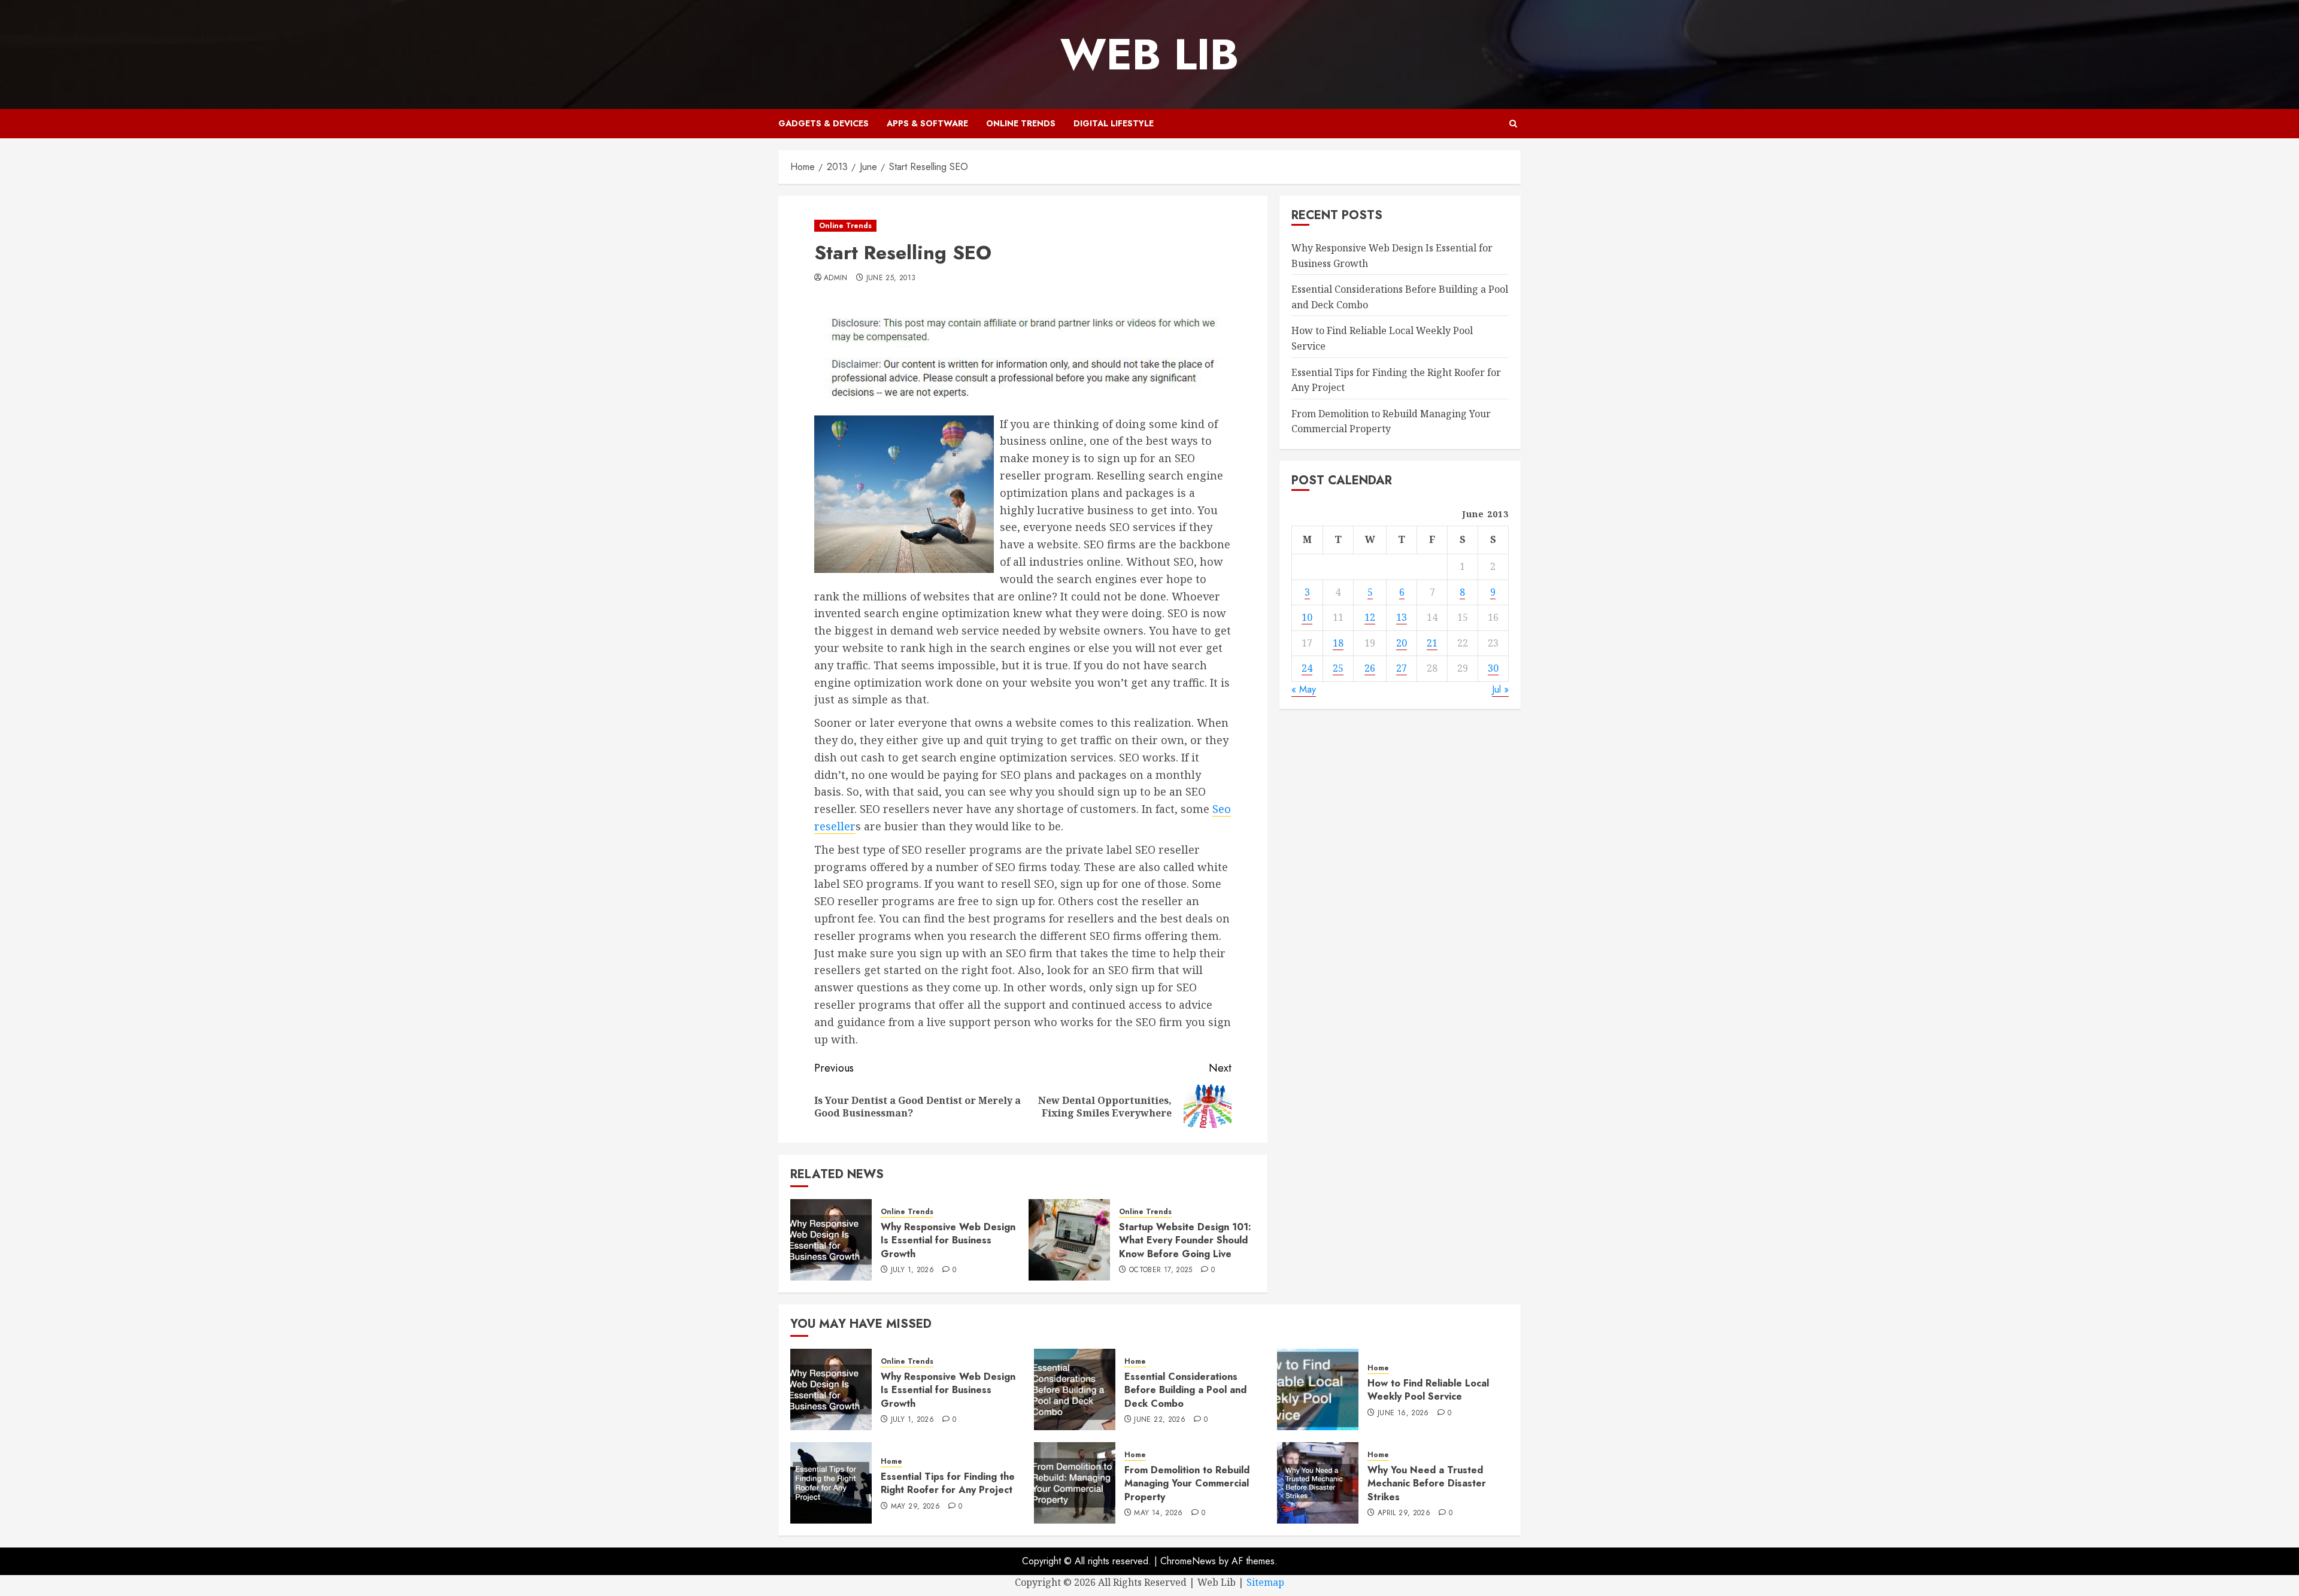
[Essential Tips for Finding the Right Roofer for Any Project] (831, 1483)
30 (1493, 668)
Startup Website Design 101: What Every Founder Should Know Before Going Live (1185, 1240)
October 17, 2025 (1161, 1270)
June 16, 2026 (1403, 1413)
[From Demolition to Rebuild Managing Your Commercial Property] (1075, 1483)
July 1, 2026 (912, 1270)
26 (1370, 668)
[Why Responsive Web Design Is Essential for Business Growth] (831, 1240)
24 (1307, 668)
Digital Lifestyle (1114, 123)
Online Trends (1021, 123)
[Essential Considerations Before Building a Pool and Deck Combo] (1075, 1389)
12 (1370, 617)
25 (1338, 668)
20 (1402, 642)
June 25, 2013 (891, 278)
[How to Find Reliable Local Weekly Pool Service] (1318, 1389)
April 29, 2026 (1404, 1513)
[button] (1513, 124)
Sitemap (1265, 1582)
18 (1338, 642)
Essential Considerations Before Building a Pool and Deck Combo (1185, 1390)
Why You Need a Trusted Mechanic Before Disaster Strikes (1427, 1483)
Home (1135, 1362)
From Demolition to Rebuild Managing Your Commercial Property (1187, 1483)
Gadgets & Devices (824, 123)
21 (1432, 642)
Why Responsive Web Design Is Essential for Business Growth (948, 1240)
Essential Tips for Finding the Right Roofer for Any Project (948, 1483)
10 (1307, 617)
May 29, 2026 (915, 1507)
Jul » (1500, 689)
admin (836, 278)
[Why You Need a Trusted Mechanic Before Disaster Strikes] (1318, 1483)
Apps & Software (927, 123)
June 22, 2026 (1160, 1420)
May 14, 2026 (1158, 1513)
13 (1402, 617)
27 (1402, 668)
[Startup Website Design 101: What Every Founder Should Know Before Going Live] (1069, 1240)
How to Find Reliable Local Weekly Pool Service (1428, 1390)
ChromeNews (1188, 1561)
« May (1304, 689)
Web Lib (1149, 54)
